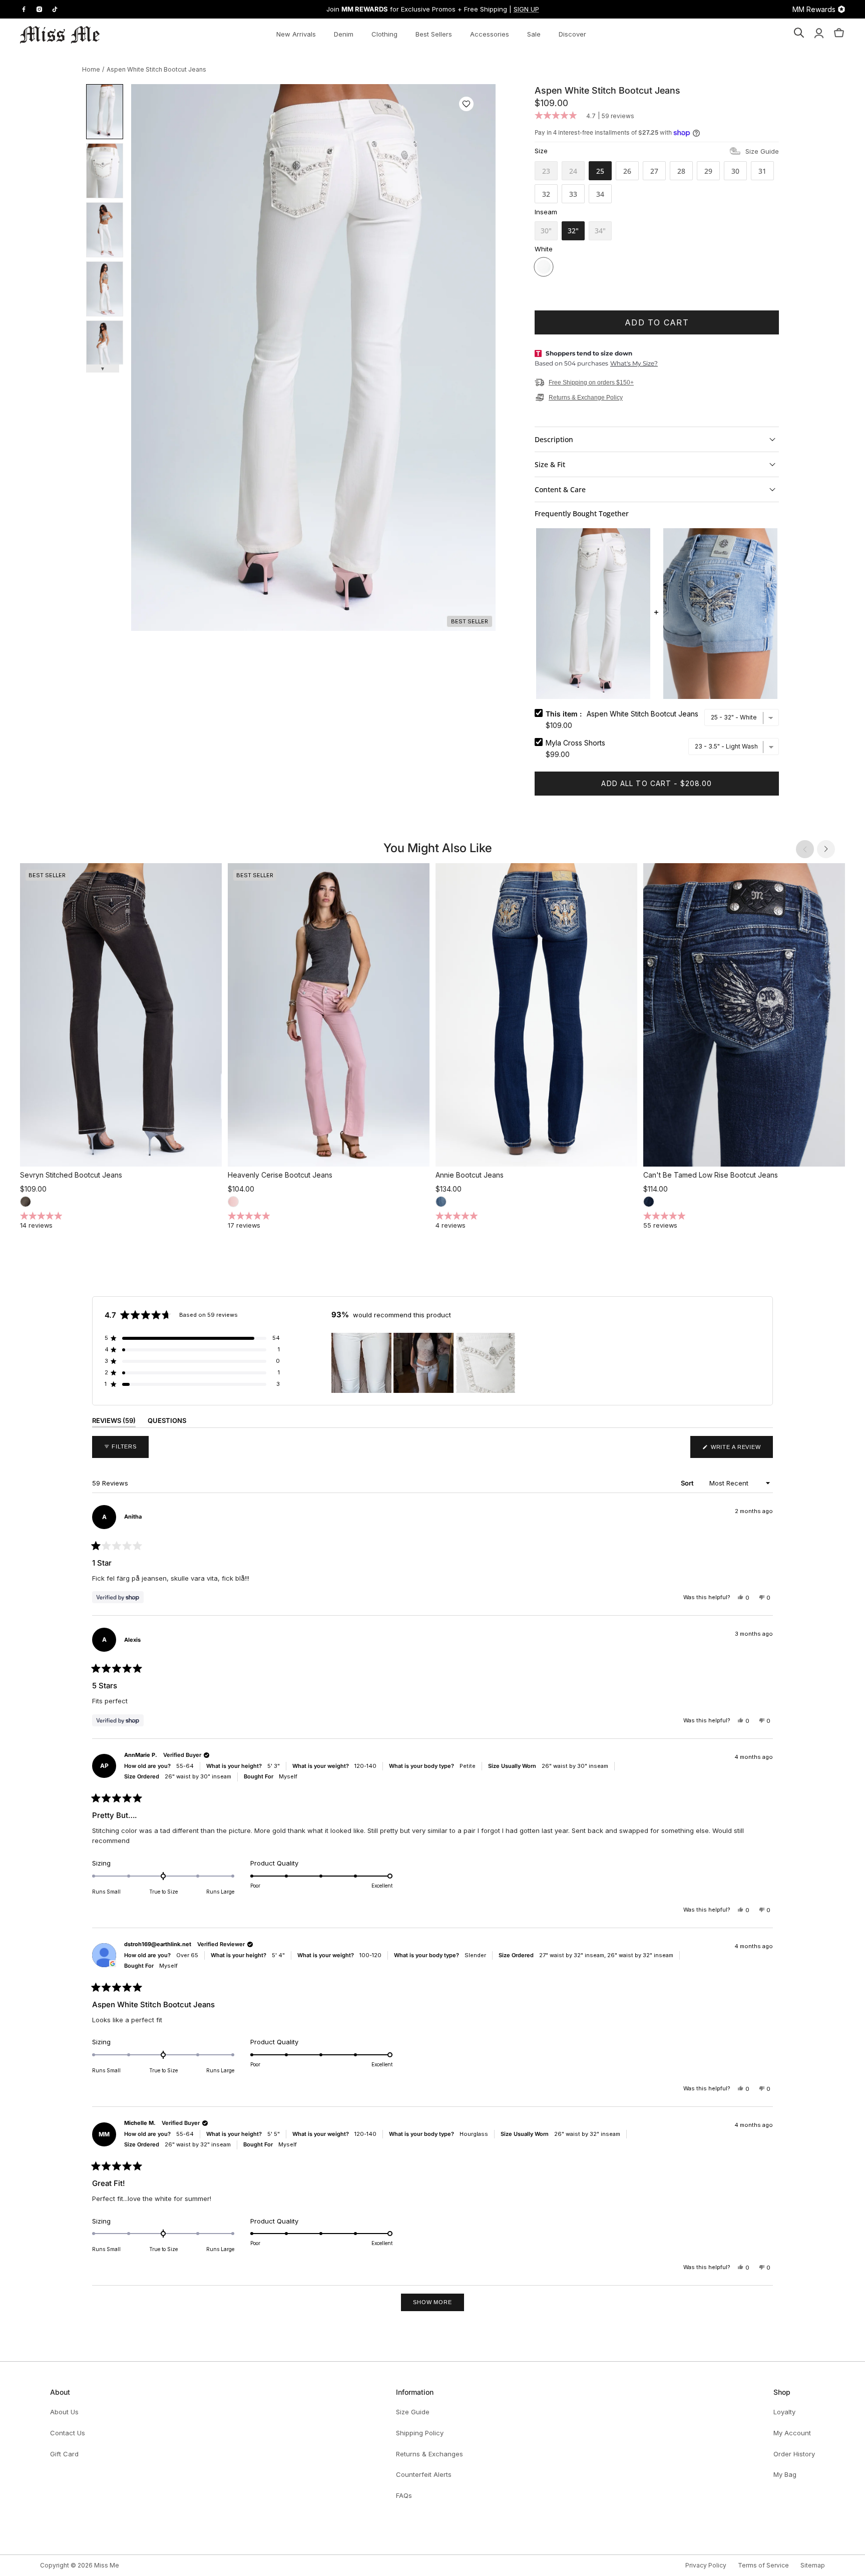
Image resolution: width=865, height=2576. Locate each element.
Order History (794, 2454)
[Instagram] (39, 9)
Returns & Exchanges (429, 2454)
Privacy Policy (706, 2565)
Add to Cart (657, 322)
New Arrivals (296, 34)
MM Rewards (814, 9)
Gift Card (64, 2454)
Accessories (490, 34)
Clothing (384, 34)
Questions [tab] (167, 1422)
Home (91, 69)
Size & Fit (550, 464)
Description (554, 439)
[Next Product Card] (826, 849)
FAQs (404, 2495)
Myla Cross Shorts (575, 743)
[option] (313, 357)
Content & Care (560, 489)
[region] (424, 1363)
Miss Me (107, 2565)
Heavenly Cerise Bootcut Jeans (280, 1175)
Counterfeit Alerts (424, 2474)
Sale (534, 34)
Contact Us (68, 2433)
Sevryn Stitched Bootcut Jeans (71, 1175)
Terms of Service (763, 2565)
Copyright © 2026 (67, 2565)
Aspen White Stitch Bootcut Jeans (156, 69)
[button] (466, 104)
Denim (344, 34)
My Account (792, 2433)
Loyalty (784, 2412)
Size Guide (762, 151)
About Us (64, 2412)
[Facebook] (24, 9)
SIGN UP (526, 9)
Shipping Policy (420, 2433)
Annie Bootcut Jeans (470, 1175)
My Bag (785, 2474)
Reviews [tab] (114, 1422)
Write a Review (741, 1451)
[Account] (819, 35)
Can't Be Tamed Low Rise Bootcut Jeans (711, 1175)
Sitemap (813, 2565)
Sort (688, 1483)
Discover (572, 34)
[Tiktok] (55, 9)
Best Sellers (434, 34)
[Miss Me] (60, 35)
